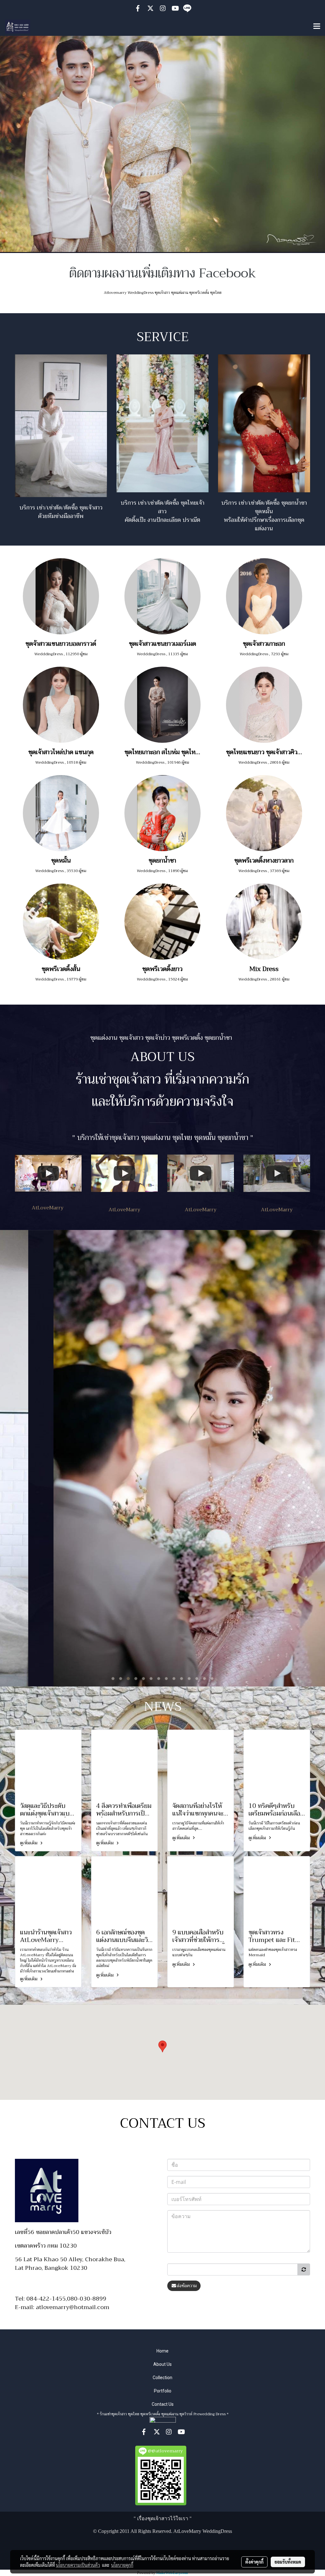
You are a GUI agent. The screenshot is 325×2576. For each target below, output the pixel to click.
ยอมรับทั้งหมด (288, 2562)
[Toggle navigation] (317, 27)
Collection (162, 2378)
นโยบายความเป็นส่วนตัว (78, 2565)
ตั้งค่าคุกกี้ (254, 2562)
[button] (162, 2046)
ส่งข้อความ (187, 2286)
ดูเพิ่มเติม (29, 1843)
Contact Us (163, 2404)
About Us (162, 2364)
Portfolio (163, 2391)
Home (162, 2351)
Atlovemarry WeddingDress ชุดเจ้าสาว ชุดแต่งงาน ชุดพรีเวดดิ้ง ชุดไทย (163, 293)
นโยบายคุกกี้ (122, 2565)
